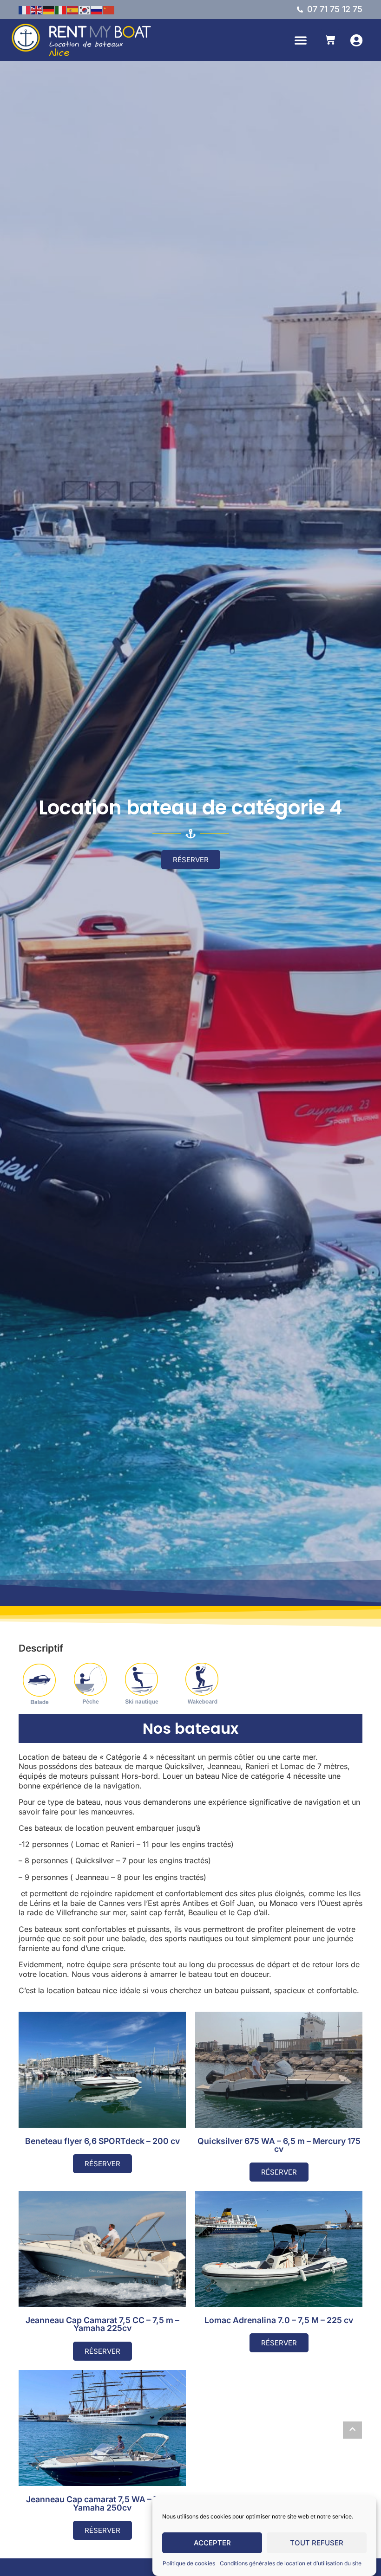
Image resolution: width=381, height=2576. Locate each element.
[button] (301, 40)
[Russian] (97, 9)
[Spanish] (73, 9)
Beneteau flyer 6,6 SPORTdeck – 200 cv (102, 2141)
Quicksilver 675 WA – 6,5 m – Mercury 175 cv (279, 2145)
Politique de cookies (189, 2563)
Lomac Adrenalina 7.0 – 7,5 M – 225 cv (279, 2320)
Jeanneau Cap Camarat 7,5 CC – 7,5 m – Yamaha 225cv (102, 2324)
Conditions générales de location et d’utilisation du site (291, 2563)
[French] (25, 9)
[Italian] (61, 9)
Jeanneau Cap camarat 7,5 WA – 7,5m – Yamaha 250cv (102, 2503)
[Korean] (85, 9)
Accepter (212, 2543)
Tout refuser (317, 2543)
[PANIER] (330, 40)
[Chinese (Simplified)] (109, 9)
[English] (37, 9)
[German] (49, 9)
